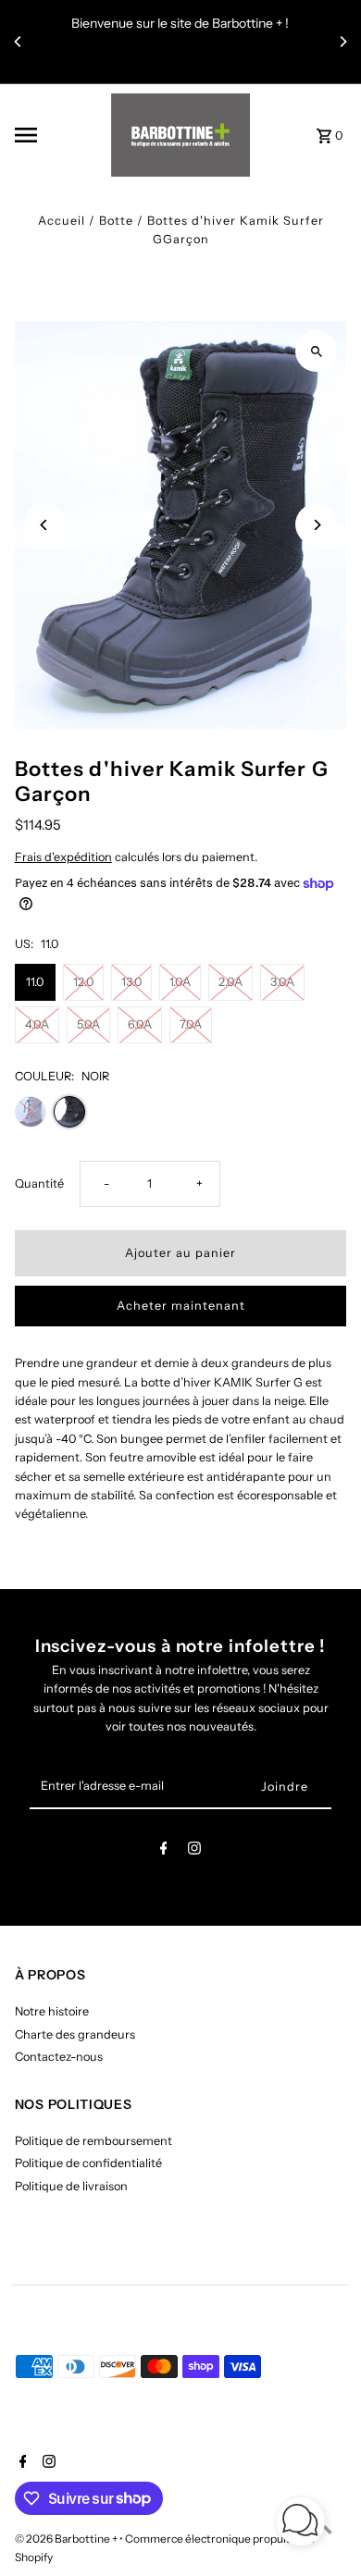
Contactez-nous (59, 2057)
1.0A (180, 982)
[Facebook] (164, 1851)
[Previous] (19, 42)
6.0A (140, 1024)
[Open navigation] (57, 135)
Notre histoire (52, 2011)
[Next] (342, 42)
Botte (116, 221)
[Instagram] (194, 1851)
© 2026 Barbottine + (67, 2539)
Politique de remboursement (93, 2141)
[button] (301, 2524)
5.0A (88, 1024)
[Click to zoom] (316, 351)
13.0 (131, 982)
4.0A (37, 1024)
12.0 (83, 982)
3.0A (282, 982)
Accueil (62, 221)
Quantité (39, 1183)
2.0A (230, 982)
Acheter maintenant (181, 1306)
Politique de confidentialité (88, 2163)
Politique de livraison (71, 2186)
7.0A (191, 1024)
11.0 (35, 982)
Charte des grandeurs (75, 2034)
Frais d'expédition (63, 857)
